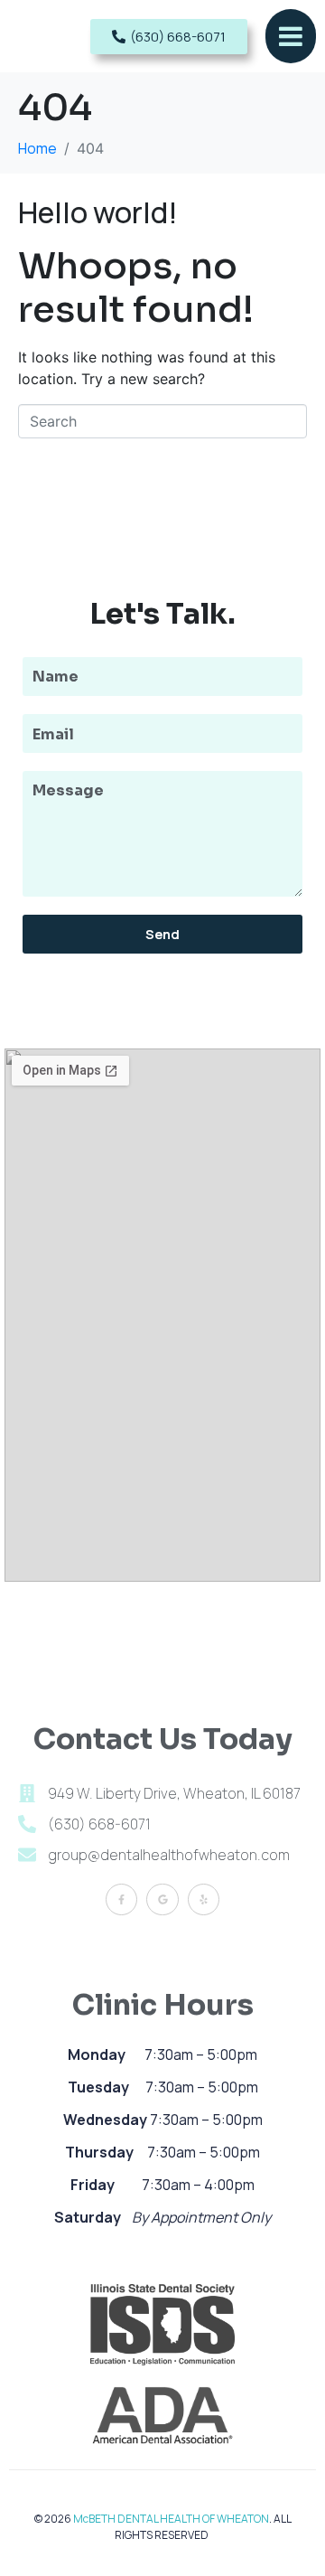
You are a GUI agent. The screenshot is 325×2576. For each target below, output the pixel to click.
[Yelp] (204, 1899)
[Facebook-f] (121, 1899)
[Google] (162, 1899)
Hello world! (98, 212)
